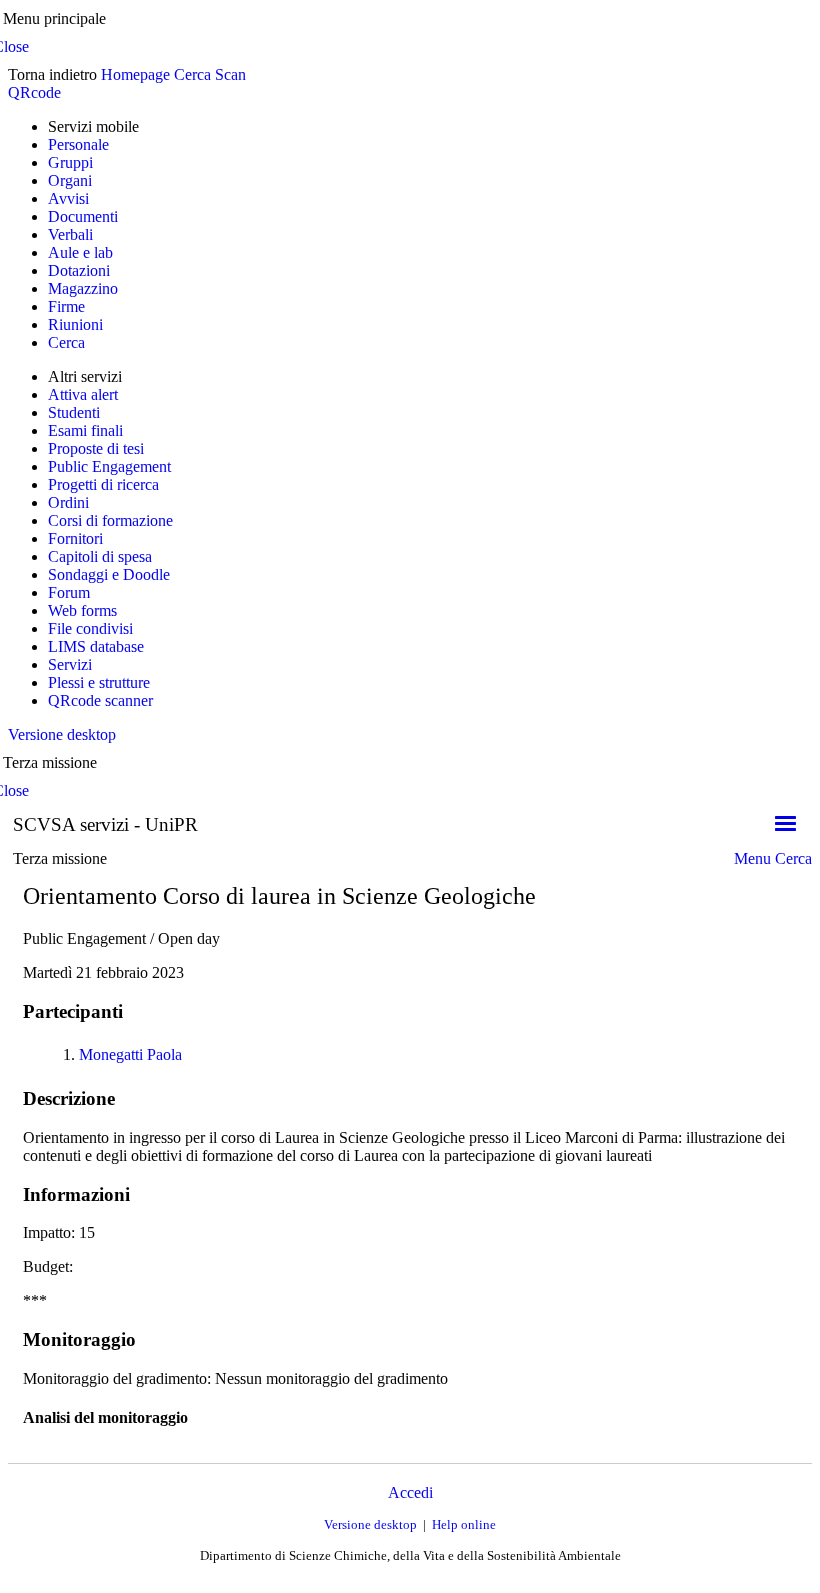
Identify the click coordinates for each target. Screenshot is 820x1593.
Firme (66, 306)
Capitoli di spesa (100, 556)
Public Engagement (109, 466)
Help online (464, 1524)
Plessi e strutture (99, 682)
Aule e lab (80, 252)
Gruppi (70, 162)
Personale (78, 144)
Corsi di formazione (110, 520)
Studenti (74, 412)
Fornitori (75, 538)
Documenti (83, 216)
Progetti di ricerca (103, 484)
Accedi (410, 1492)
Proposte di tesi (96, 448)
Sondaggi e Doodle (109, 574)
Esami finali (85, 430)
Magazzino (83, 288)
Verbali (70, 234)
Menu (752, 858)
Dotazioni (79, 270)
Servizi (70, 664)
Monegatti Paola (130, 1054)
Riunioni (75, 324)
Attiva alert (83, 394)
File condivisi (90, 628)
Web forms (82, 610)
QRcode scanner (100, 700)
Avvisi (68, 198)
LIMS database (96, 646)
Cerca (192, 74)
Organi (70, 180)
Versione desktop (62, 734)
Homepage (135, 74)
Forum (69, 592)
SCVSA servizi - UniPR (105, 824)
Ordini (68, 502)
